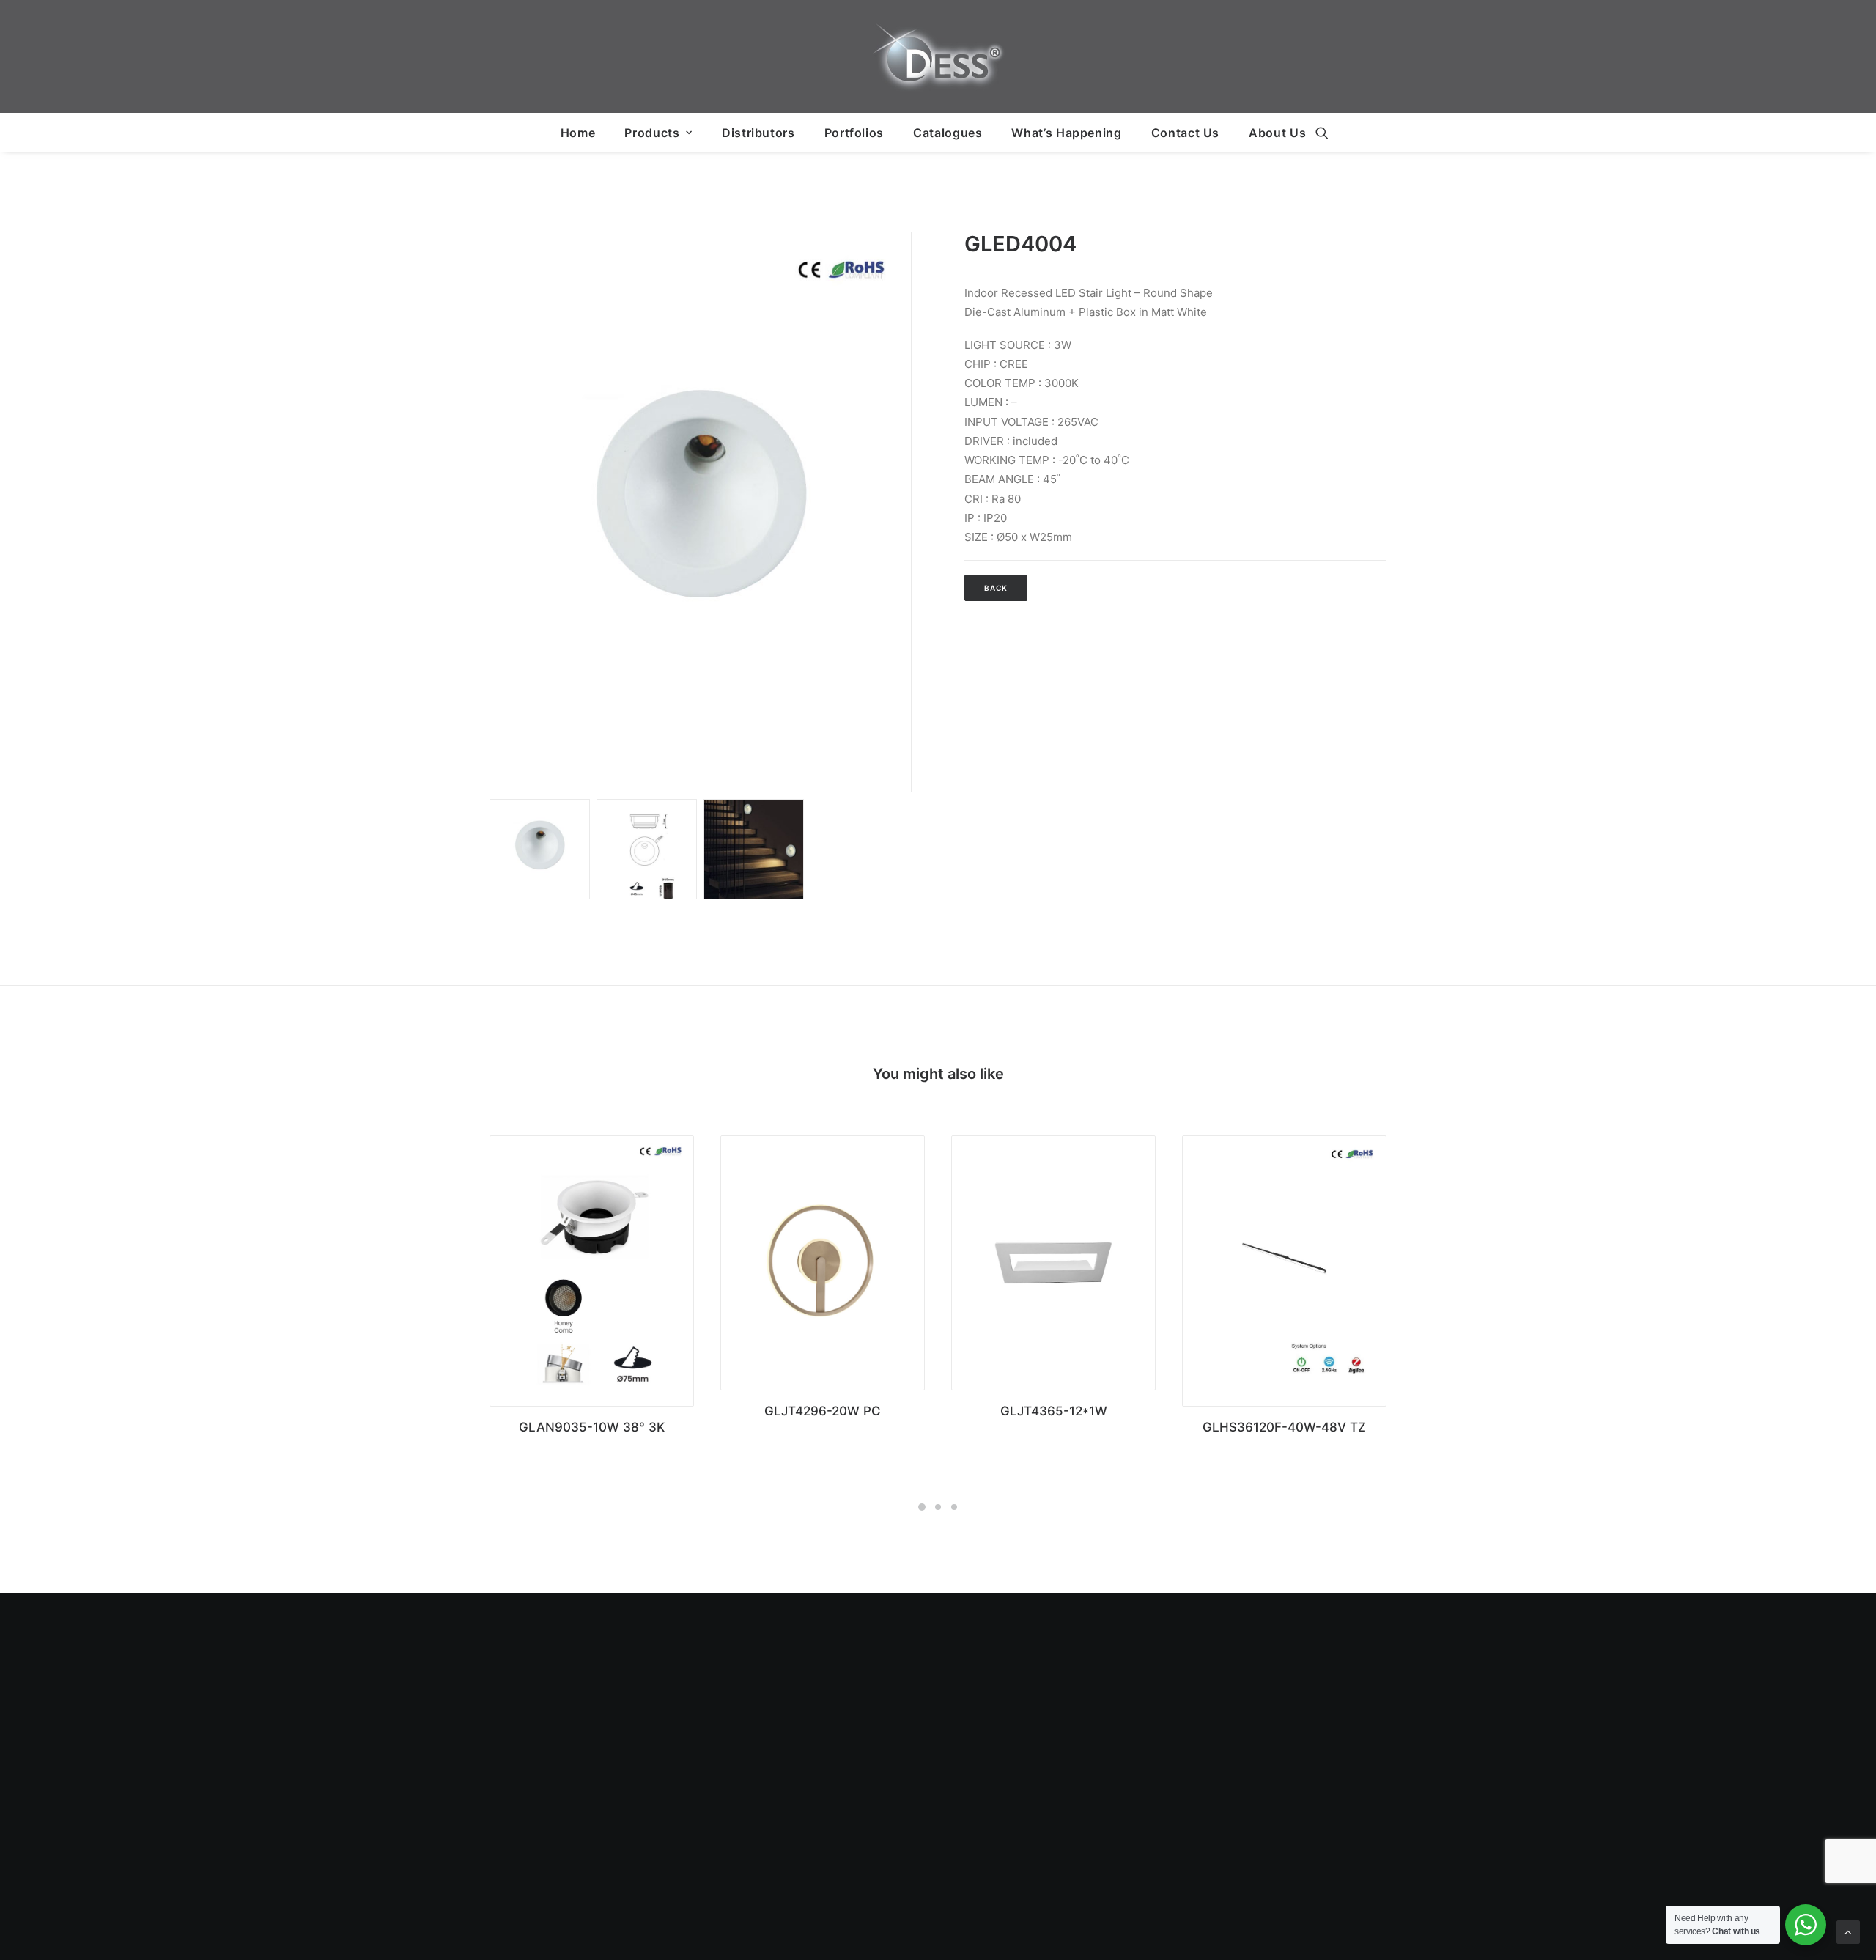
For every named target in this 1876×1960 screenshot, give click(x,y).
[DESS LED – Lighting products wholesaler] (938, 56)
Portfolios (854, 133)
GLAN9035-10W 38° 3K (592, 1427)
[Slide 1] (540, 849)
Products (652, 133)
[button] (1322, 133)
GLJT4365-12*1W (1054, 1411)
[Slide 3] (754, 849)
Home (578, 133)
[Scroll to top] (1848, 1931)
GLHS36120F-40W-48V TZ (1284, 1427)
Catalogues (948, 133)
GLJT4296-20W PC (823, 1411)
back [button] (996, 588)
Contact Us (1185, 133)
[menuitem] (578, 133)
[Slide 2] (647, 849)
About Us (1277, 133)
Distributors (758, 133)
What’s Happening (1066, 133)
